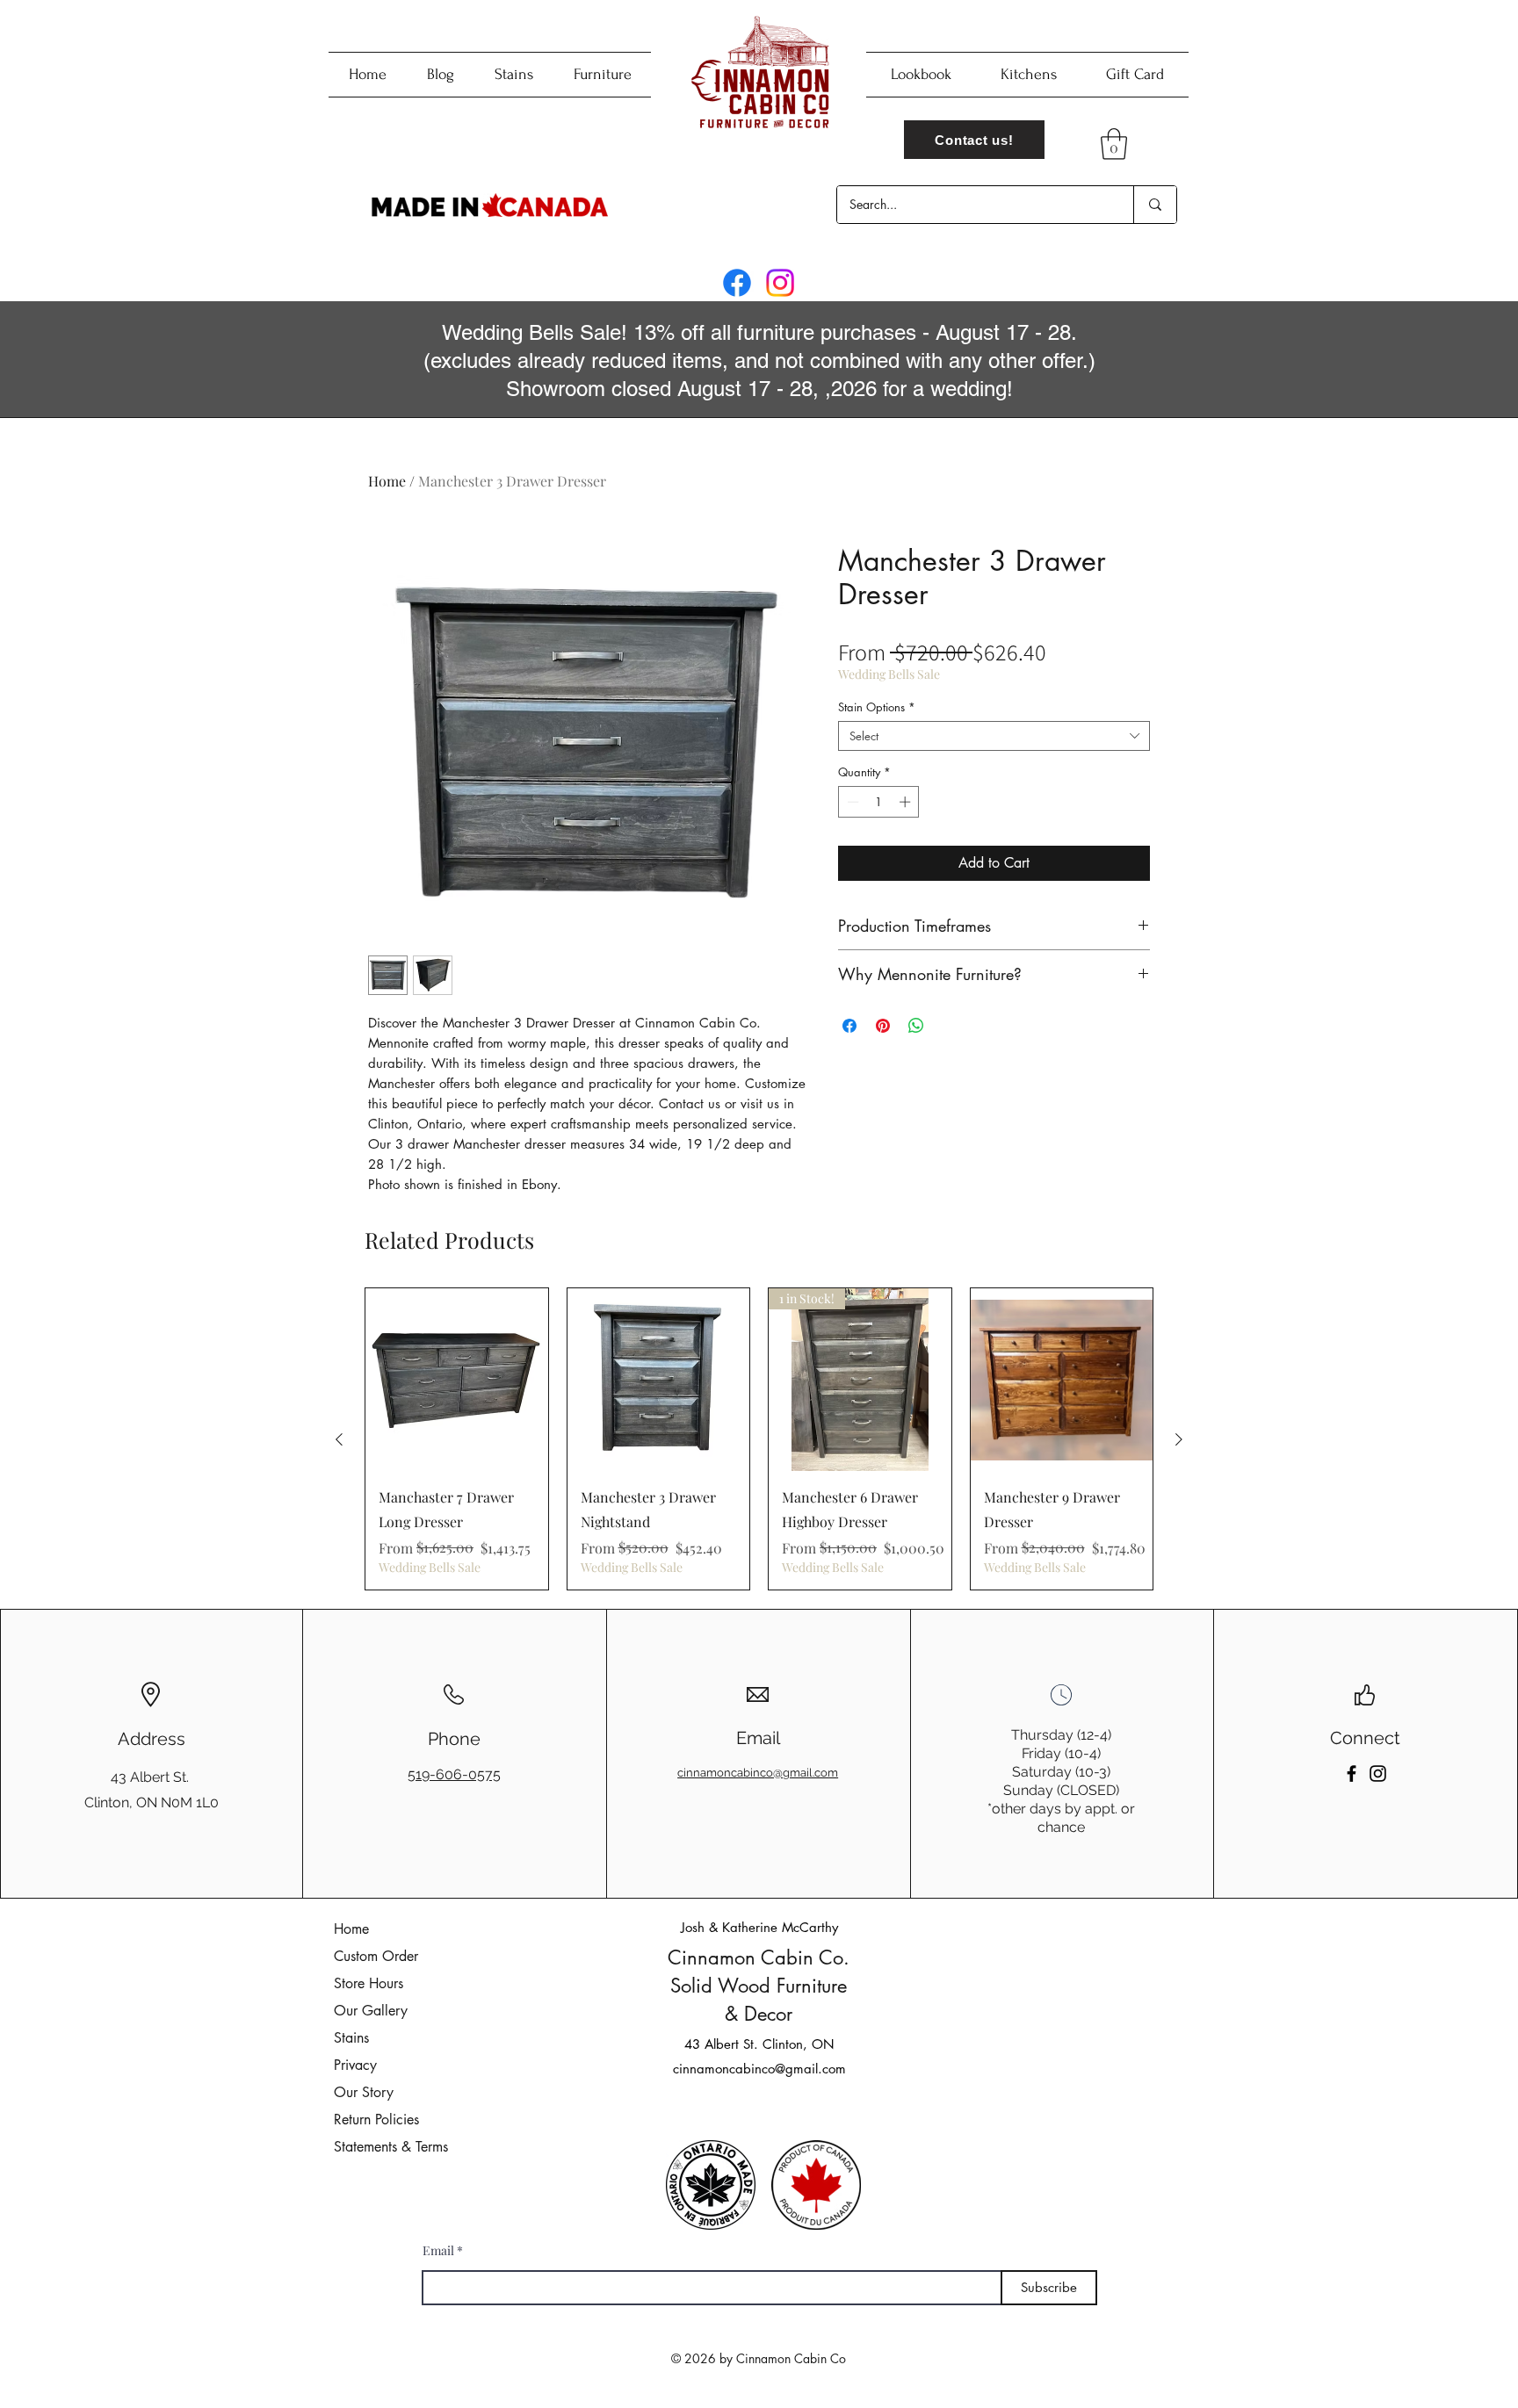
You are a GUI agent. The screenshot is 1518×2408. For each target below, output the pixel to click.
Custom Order (376, 1956)
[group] (759, 1438)
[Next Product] (1179, 1439)
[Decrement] (851, 802)
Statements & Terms (391, 2147)
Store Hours (369, 1983)
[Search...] (1155, 205)
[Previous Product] (339, 1439)
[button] (1114, 144)
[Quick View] (457, 1380)
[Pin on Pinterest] (883, 1026)
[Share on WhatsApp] (916, 1026)
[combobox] (994, 736)
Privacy (355, 2065)
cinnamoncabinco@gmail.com (759, 2069)
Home (387, 481)
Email (438, 2251)
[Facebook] (737, 283)
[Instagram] (780, 283)
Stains (351, 2038)
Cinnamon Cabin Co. (759, 1957)
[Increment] (907, 802)
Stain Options (877, 707)
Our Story (364, 2092)
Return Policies (376, 2120)
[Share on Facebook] (849, 1026)
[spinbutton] (879, 802)
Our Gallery (371, 2011)
